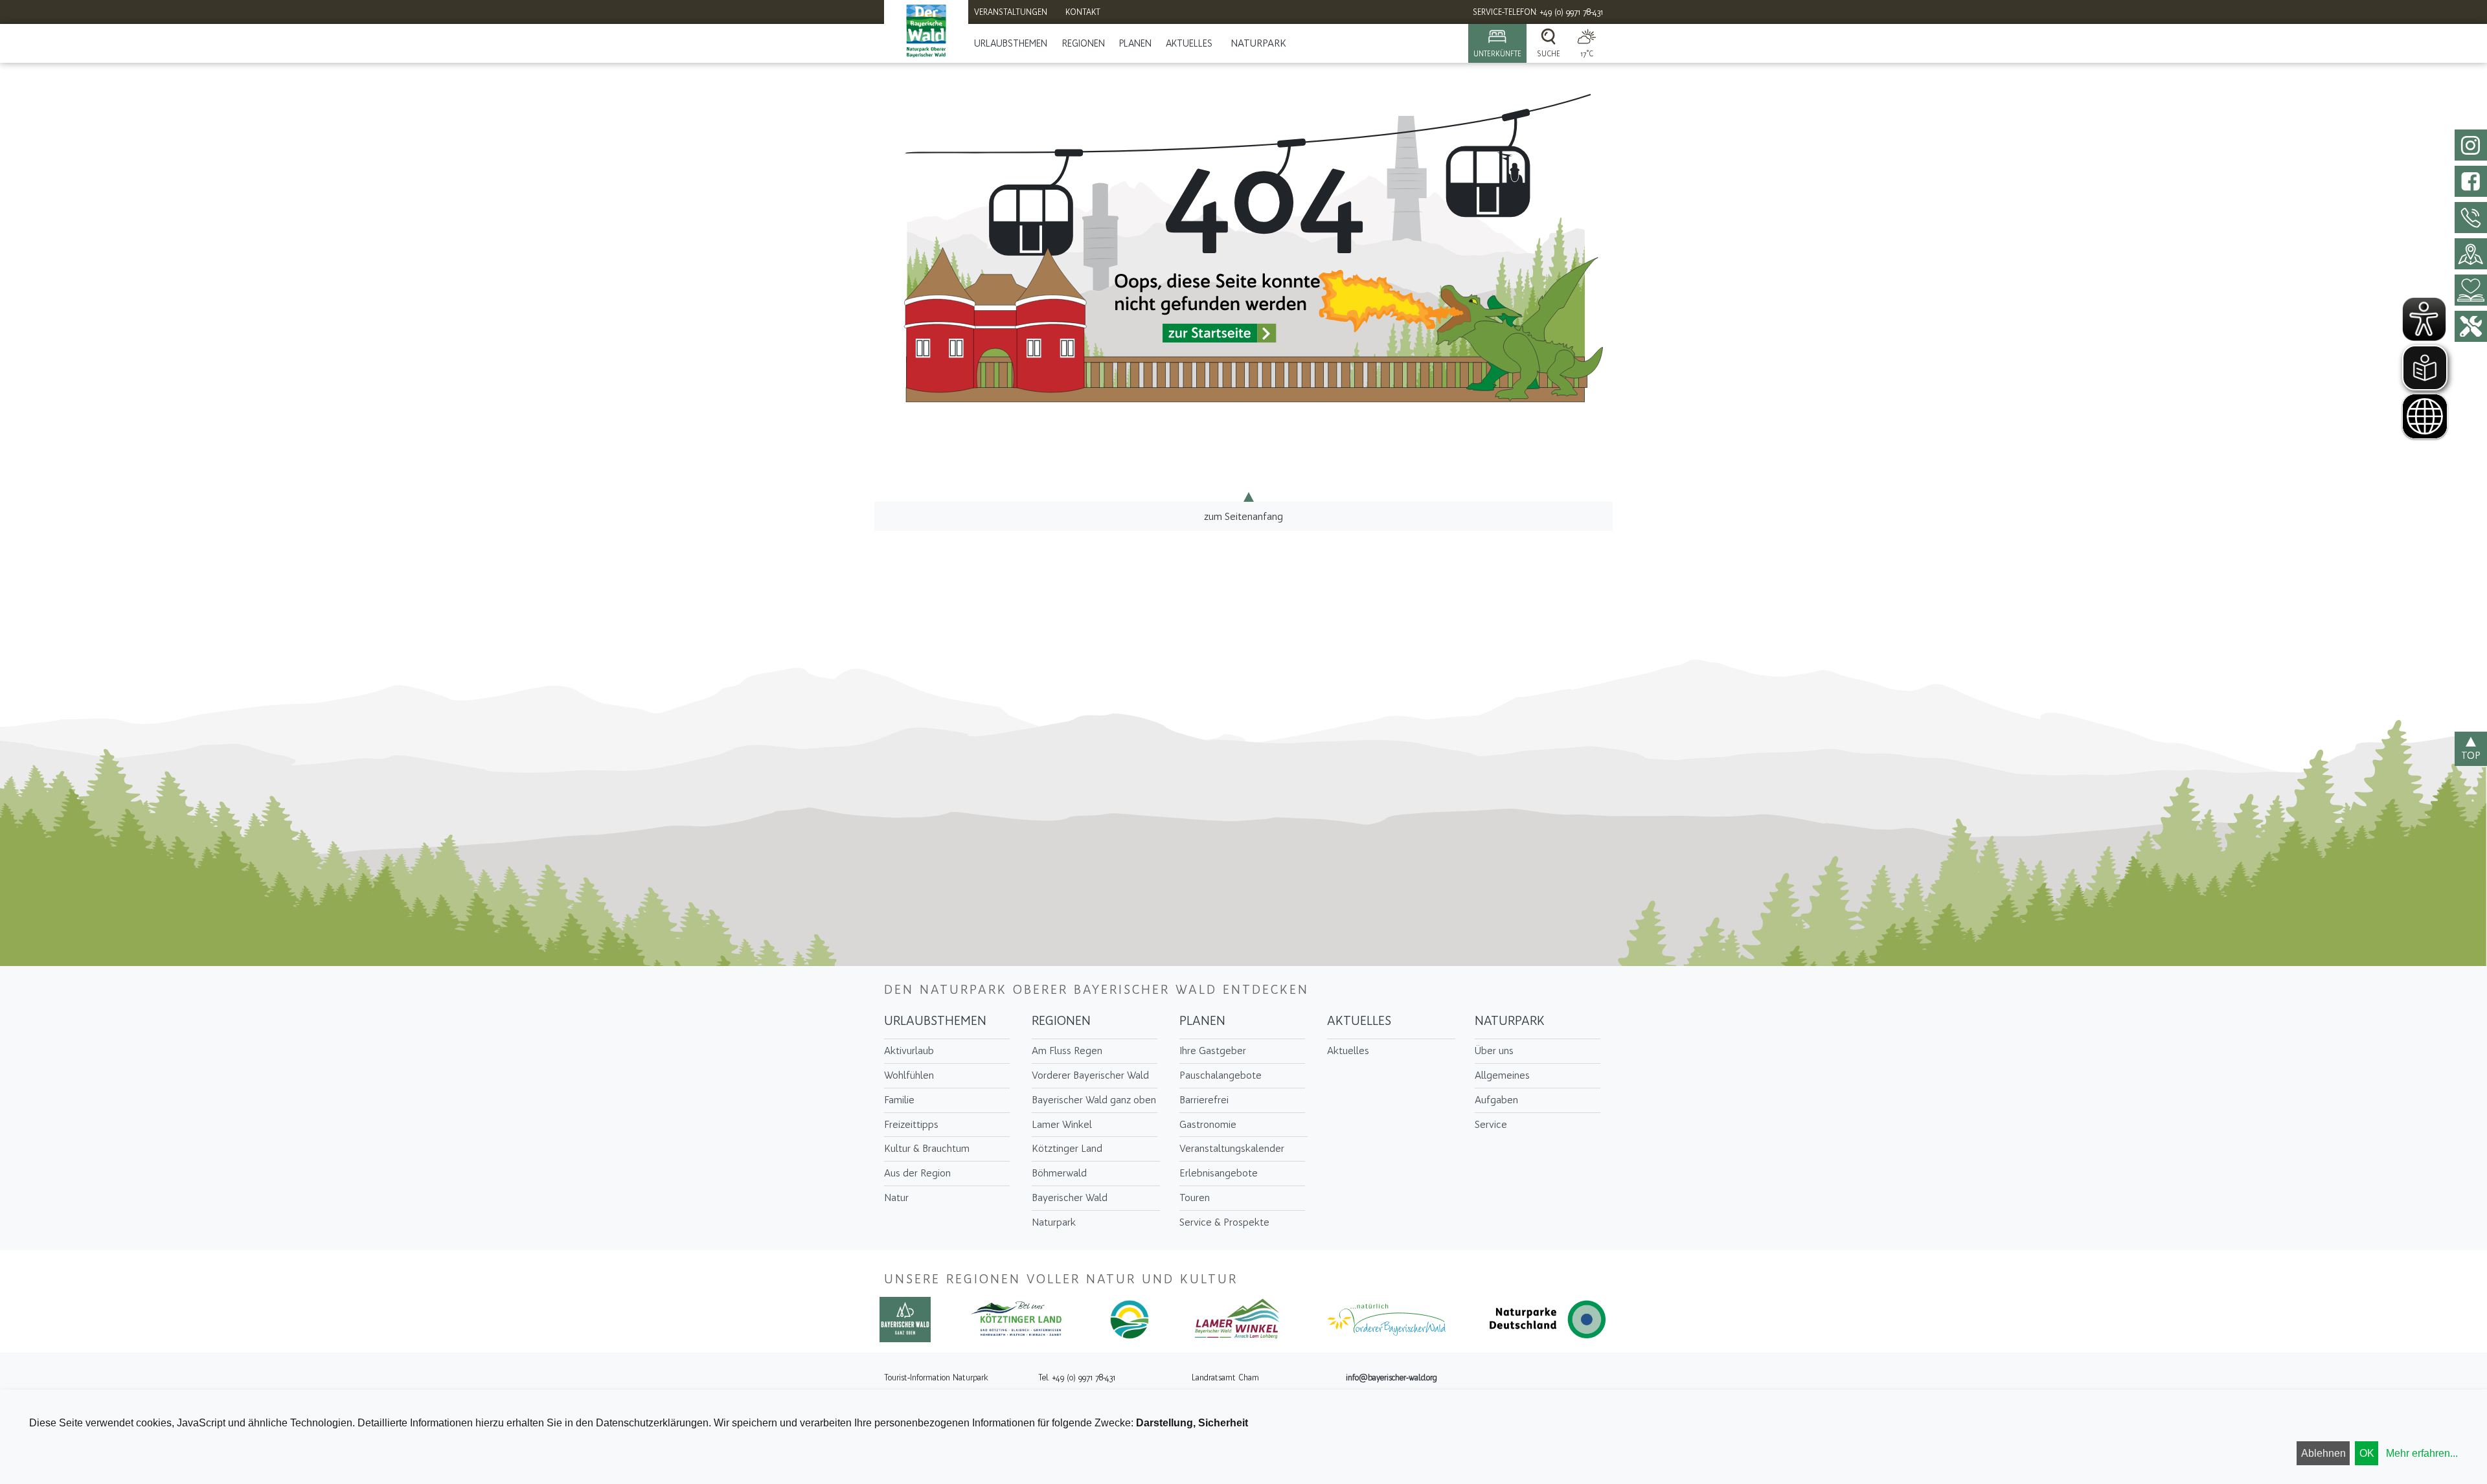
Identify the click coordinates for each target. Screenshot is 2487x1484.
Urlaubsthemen (1011, 43)
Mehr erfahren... (2422, 1453)
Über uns (1494, 1051)
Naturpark (1258, 43)
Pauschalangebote (1221, 1075)
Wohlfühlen (909, 1075)
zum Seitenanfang (1243, 516)
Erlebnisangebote (1219, 1173)
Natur (896, 1197)
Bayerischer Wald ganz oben (1094, 1100)
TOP (2471, 755)
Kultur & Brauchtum (927, 1148)
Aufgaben (1496, 1100)
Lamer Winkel (1062, 1124)
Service (1491, 1124)
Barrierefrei (1204, 1100)
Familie (899, 1100)
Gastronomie (1208, 1124)
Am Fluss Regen (1067, 1051)
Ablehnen (2323, 1453)
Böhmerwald (1059, 1173)
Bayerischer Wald (1070, 1197)
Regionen (1084, 43)
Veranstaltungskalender (1232, 1148)
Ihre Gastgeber (1213, 1051)
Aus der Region (917, 1173)
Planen (1135, 43)
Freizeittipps (911, 1124)
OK (2367, 1453)
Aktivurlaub (909, 1051)
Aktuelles (1189, 43)
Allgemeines (1502, 1075)
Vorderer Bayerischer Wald (1090, 1075)
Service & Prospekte (1224, 1222)
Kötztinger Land (1067, 1148)
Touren (1195, 1197)
